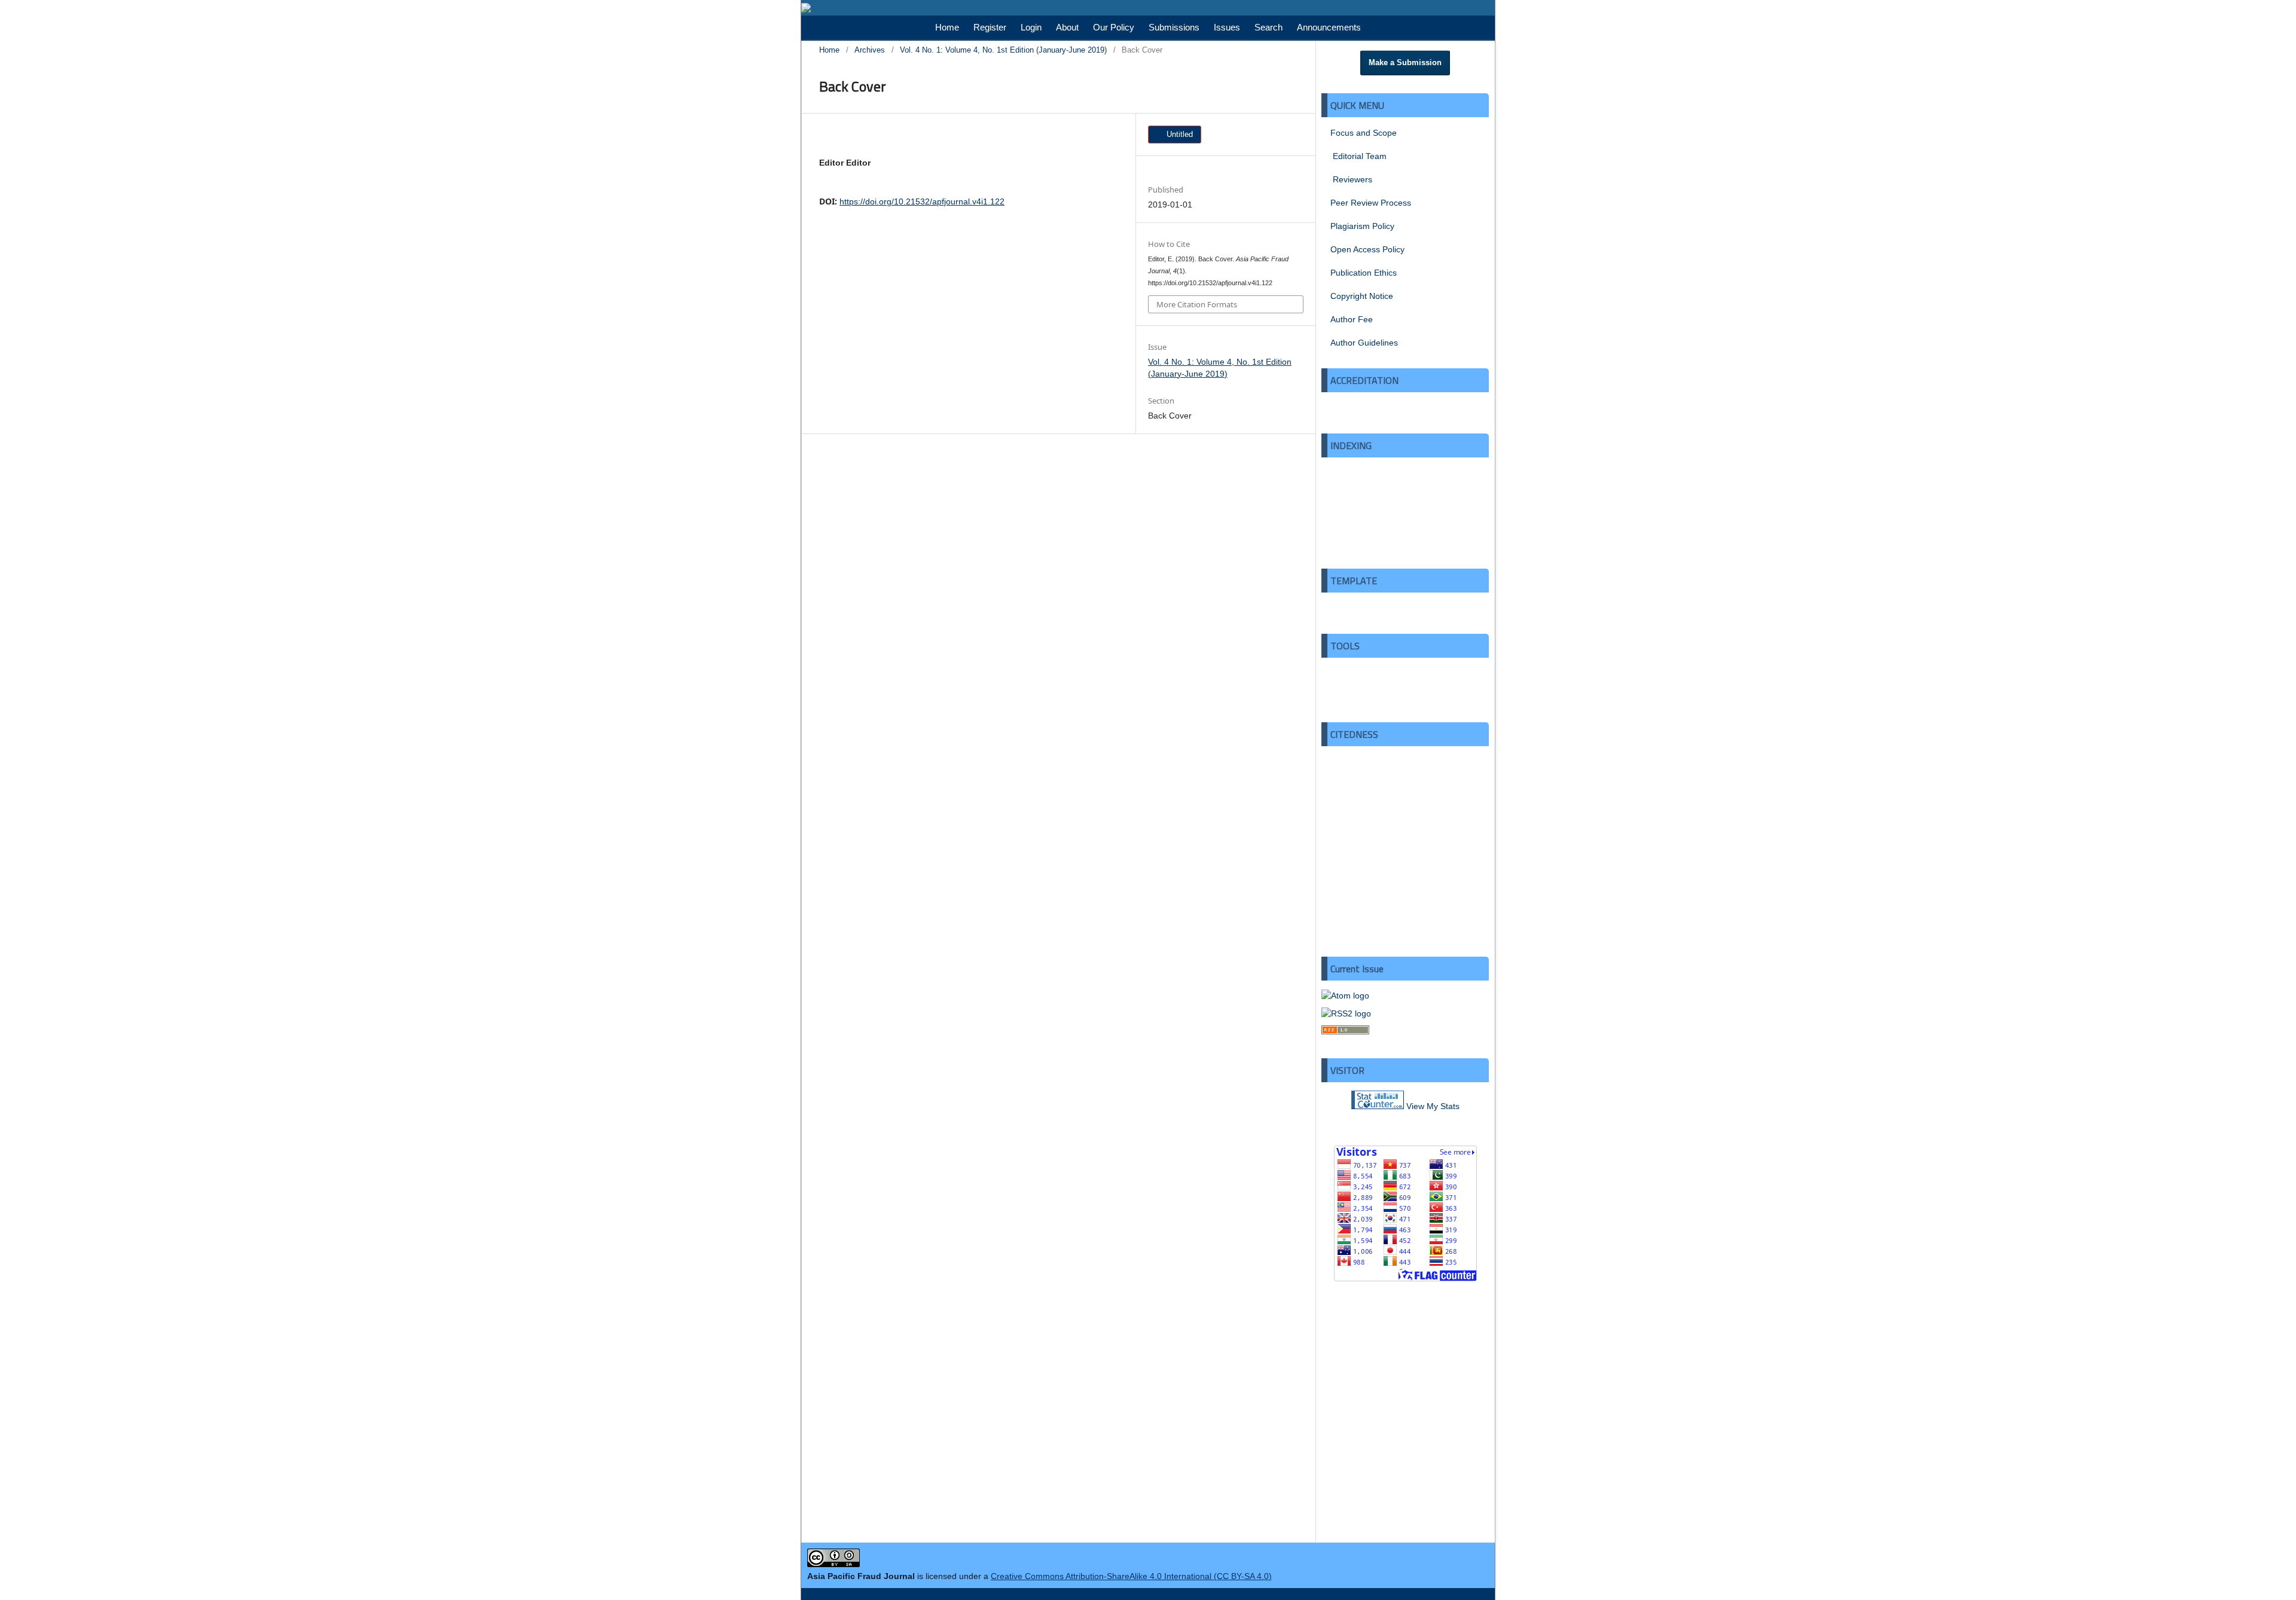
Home (947, 27)
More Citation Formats (1197, 304)
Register (990, 27)
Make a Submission (1405, 62)
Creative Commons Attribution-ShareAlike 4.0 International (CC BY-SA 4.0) (1131, 1576)
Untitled (1178, 134)
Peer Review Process (1371, 203)
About (1067, 27)
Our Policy (1114, 27)
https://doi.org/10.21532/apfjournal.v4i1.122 (922, 201)
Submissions (1174, 27)
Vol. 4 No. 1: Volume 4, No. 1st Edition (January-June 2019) (1003, 50)
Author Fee (1352, 319)
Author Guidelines (1364, 343)
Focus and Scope (1364, 133)
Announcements (1329, 27)
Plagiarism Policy (1362, 226)
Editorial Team (1358, 156)
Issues (1227, 27)
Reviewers (1351, 179)
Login (1031, 27)
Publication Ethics (1364, 273)
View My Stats (1433, 1106)
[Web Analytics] (1378, 1106)
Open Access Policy (1367, 249)
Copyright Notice (1362, 296)
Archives (870, 50)
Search (1268, 27)
